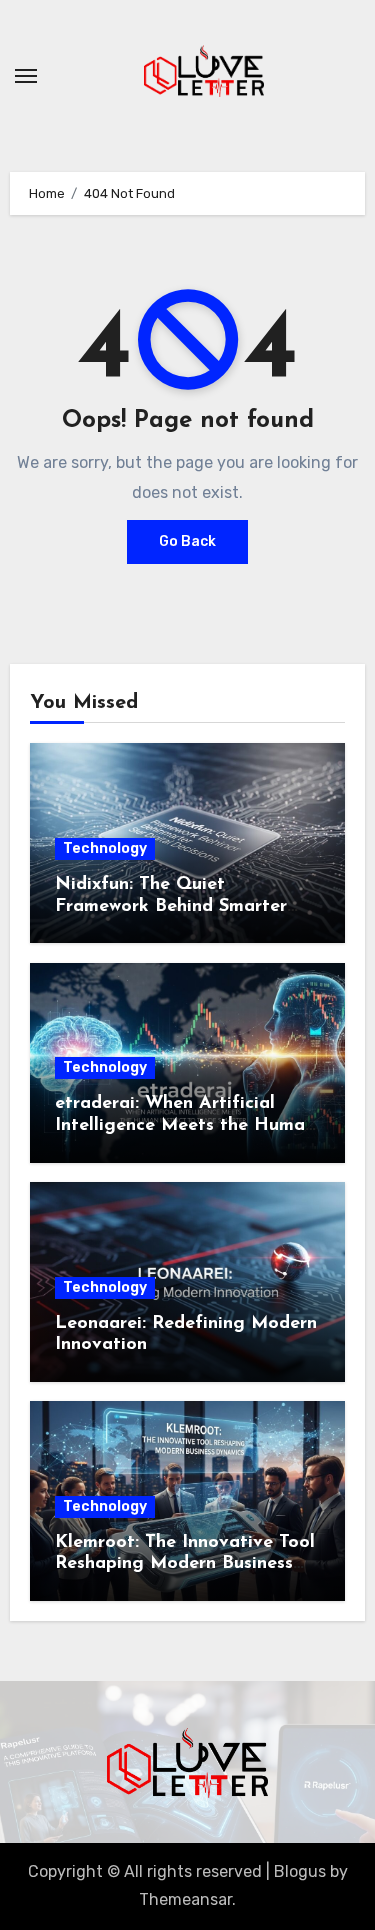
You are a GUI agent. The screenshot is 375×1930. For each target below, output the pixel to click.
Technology (105, 848)
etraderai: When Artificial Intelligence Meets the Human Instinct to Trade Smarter (185, 1125)
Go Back (187, 541)
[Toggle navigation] (26, 76)
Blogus (300, 1871)
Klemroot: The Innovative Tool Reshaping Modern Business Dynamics (185, 1564)
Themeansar (185, 1899)
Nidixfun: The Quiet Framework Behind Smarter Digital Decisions (171, 906)
